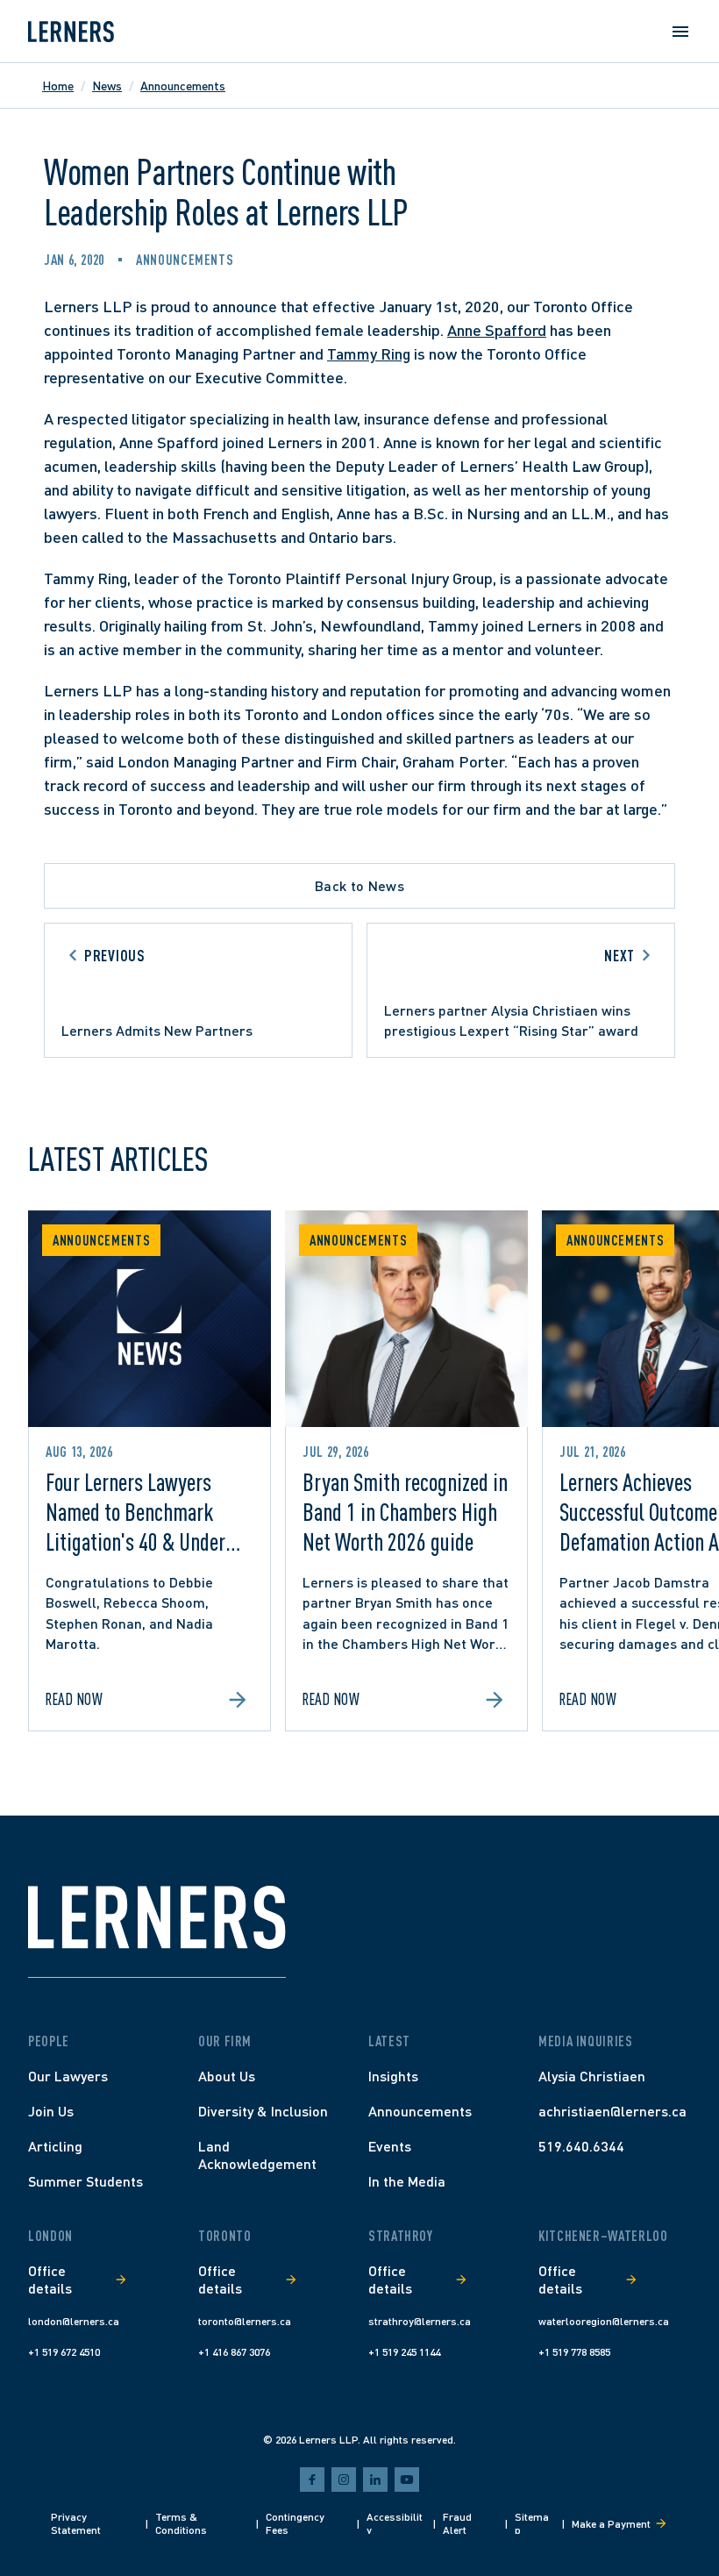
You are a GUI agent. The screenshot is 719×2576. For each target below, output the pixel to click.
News (107, 86)
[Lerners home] (71, 32)
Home (58, 86)
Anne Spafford (497, 330)
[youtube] (407, 2480)
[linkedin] (375, 2480)
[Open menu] (680, 32)
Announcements (183, 86)
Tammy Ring (369, 353)
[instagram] (344, 2480)
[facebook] (312, 2480)
